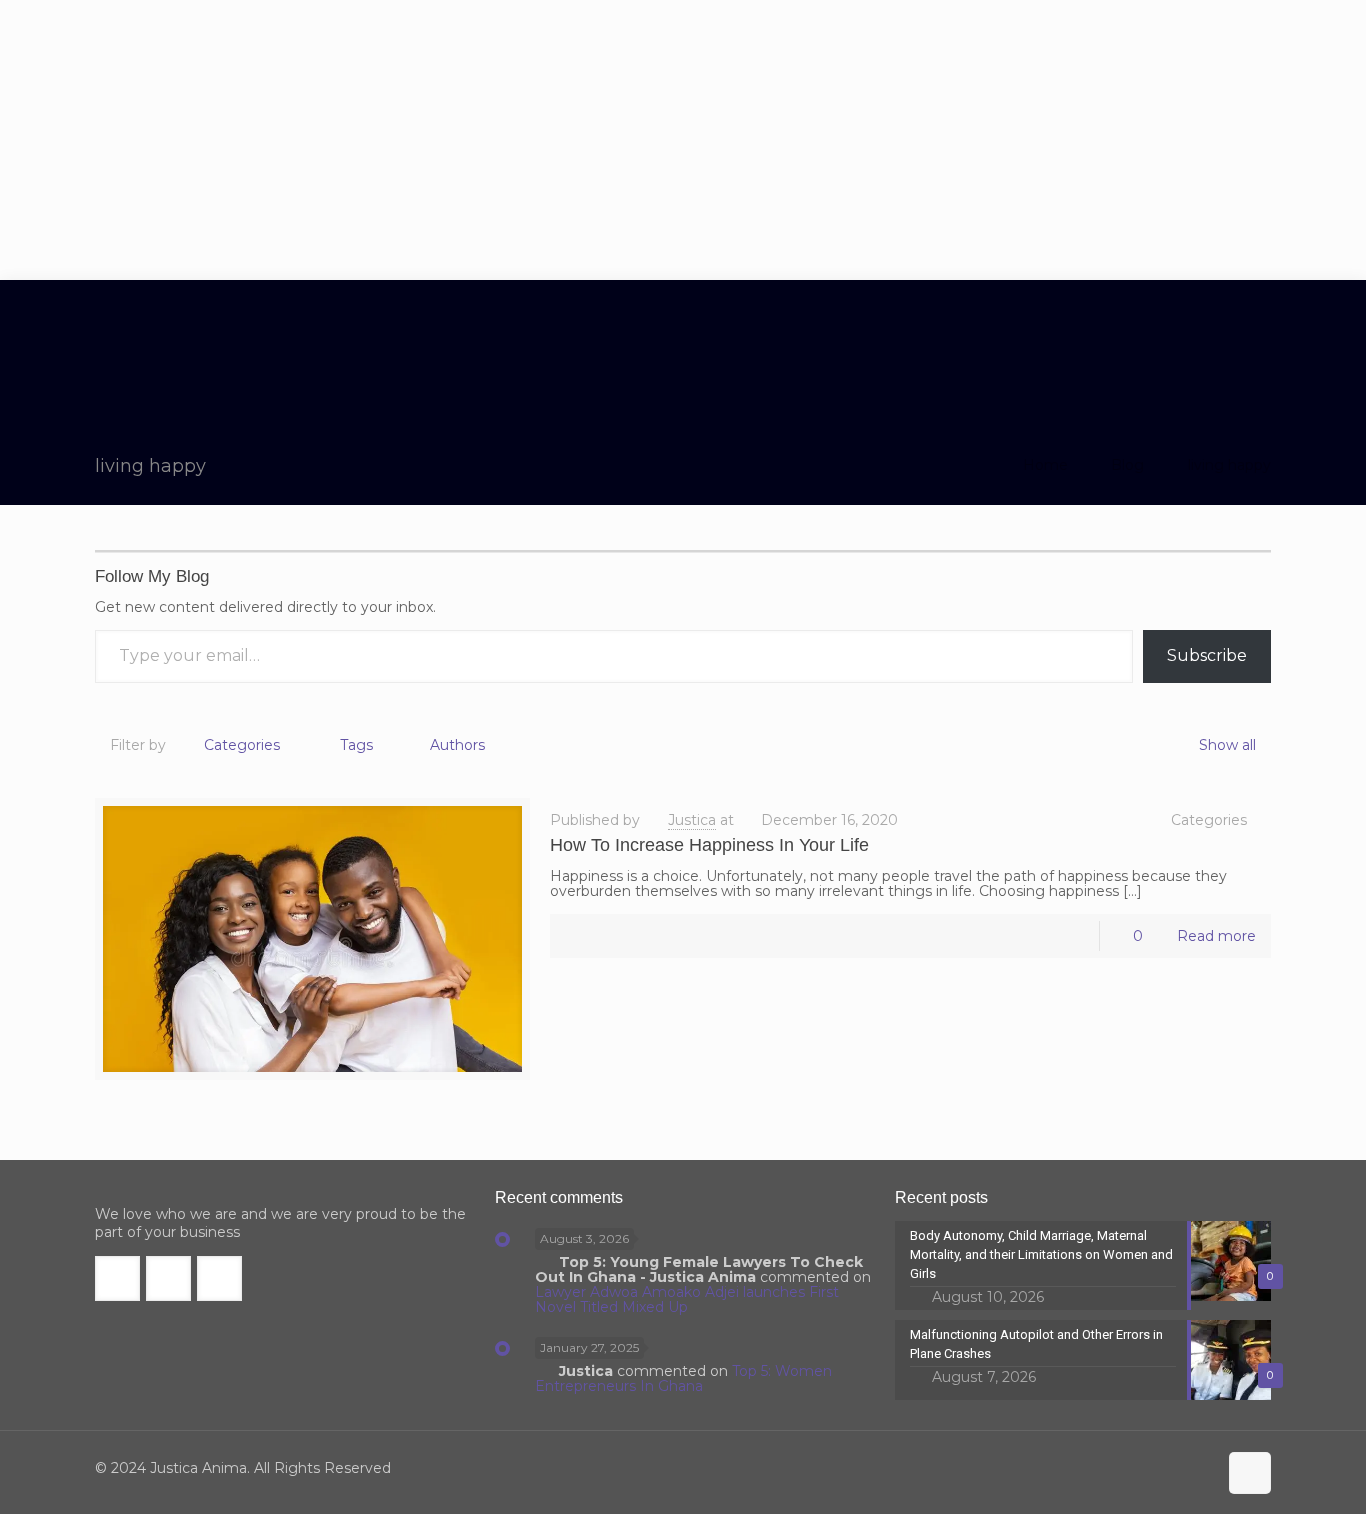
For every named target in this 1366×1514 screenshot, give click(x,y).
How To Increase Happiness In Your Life (709, 845)
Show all (1227, 745)
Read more (1216, 936)
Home (1045, 465)
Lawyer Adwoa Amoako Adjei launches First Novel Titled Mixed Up (687, 1299)
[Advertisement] (683, 140)
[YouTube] (1171, 1468)
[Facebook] (1117, 1468)
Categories (242, 745)
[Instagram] (1198, 1468)
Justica (692, 820)
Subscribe (1207, 655)
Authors (457, 745)
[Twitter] (1144, 1468)
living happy (1229, 465)
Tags (356, 745)
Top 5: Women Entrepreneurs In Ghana (683, 1378)
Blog (1127, 465)
